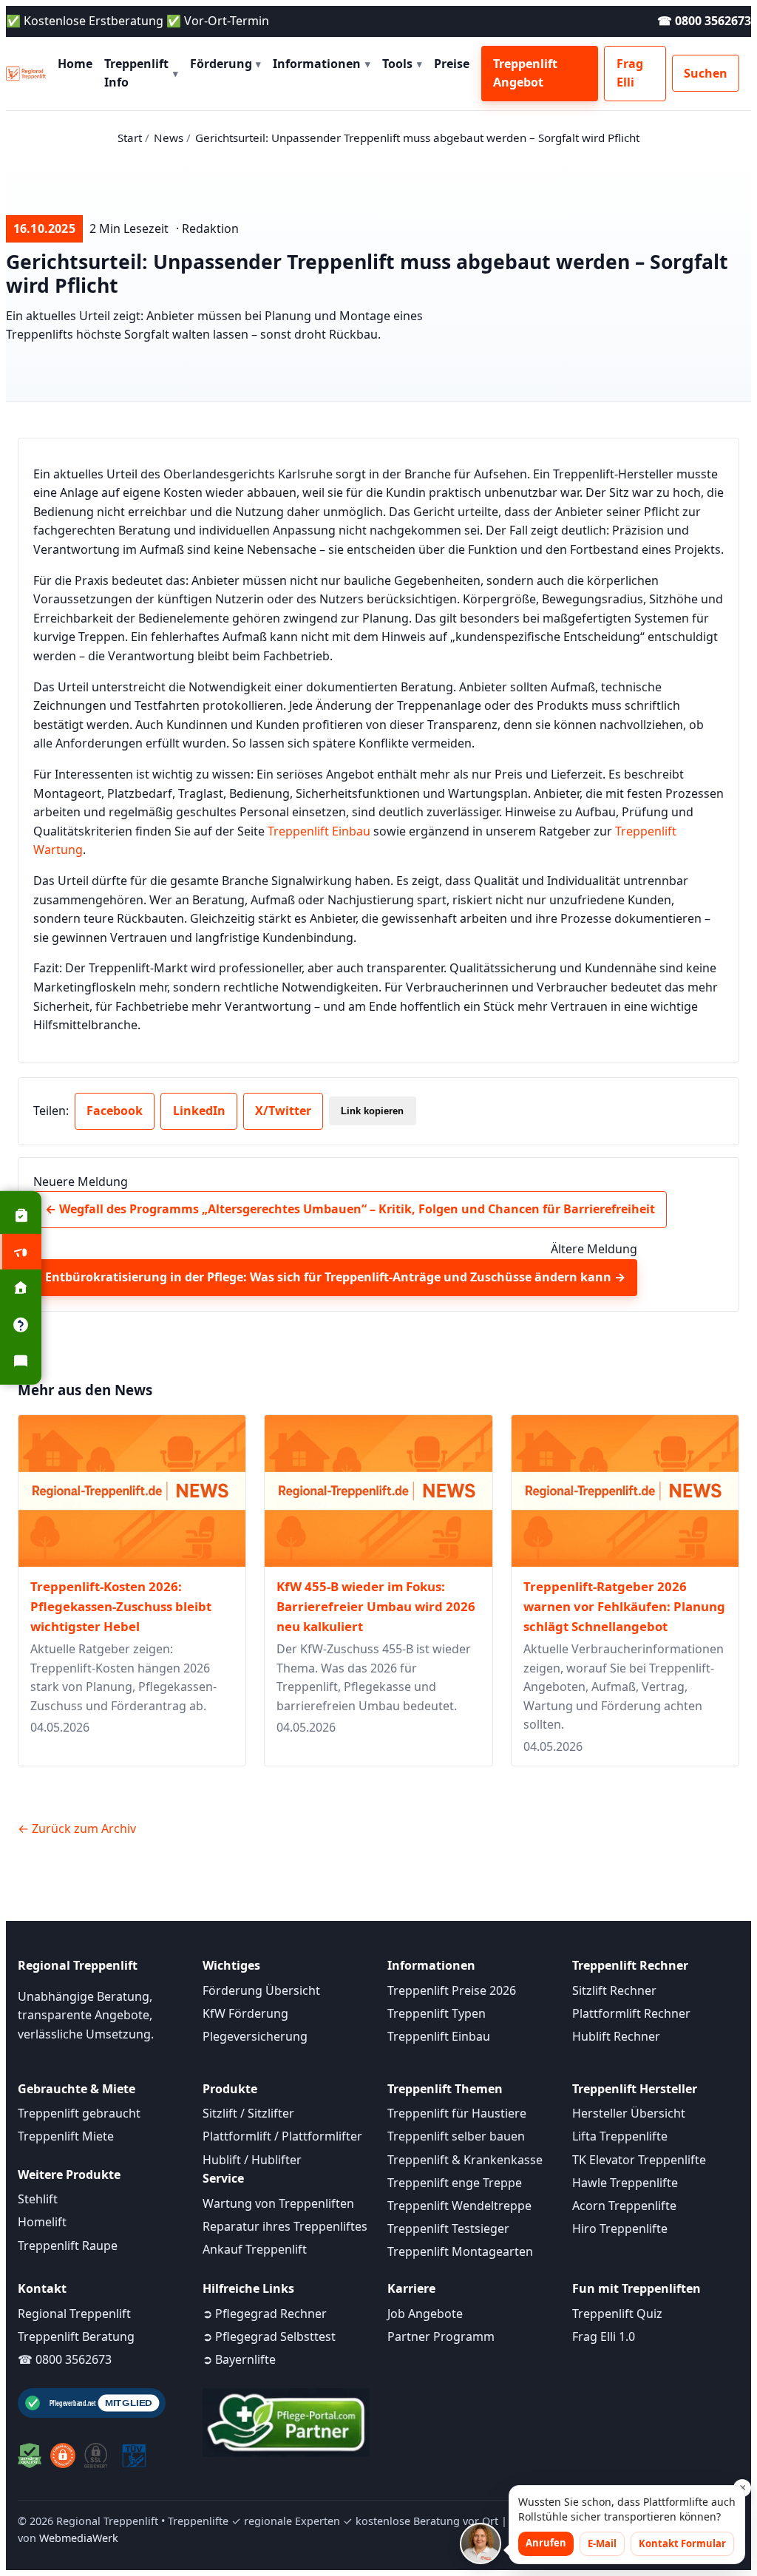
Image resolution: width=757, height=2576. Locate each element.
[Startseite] (26, 73)
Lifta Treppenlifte (620, 2136)
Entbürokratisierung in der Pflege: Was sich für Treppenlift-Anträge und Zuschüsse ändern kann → (335, 1277)
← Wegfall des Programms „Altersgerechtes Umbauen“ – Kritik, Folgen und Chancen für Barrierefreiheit (350, 1209)
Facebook (115, 1111)
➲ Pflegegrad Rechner (265, 2314)
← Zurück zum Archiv (77, 1828)
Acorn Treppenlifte (624, 2206)
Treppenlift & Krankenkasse (465, 2160)
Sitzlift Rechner (614, 1990)
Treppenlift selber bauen (456, 2136)
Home (75, 64)
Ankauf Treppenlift (255, 2249)
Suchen (706, 73)
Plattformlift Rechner (631, 2013)
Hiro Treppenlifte (620, 2228)
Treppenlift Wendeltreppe (459, 2206)
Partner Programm (441, 2336)
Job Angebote (425, 2314)
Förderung (226, 64)
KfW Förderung (245, 2013)
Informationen (322, 64)
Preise (452, 64)
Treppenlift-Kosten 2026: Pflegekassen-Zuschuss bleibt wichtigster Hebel (121, 1606)
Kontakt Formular (682, 2543)
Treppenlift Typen (437, 2013)
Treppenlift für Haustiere (457, 2113)
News (169, 138)
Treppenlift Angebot (525, 73)
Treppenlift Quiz (617, 2314)
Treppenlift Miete (66, 2136)
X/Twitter (283, 1111)
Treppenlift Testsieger (448, 2228)
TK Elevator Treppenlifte (639, 2160)
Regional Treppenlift (74, 2314)
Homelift (42, 2222)
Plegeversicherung (255, 2036)
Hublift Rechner (616, 2036)
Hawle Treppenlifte (625, 2183)
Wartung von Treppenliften (278, 2203)
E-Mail (602, 2543)
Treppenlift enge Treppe (455, 2183)
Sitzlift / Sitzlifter (248, 2113)
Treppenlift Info (141, 73)
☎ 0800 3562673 (704, 21)
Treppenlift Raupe (68, 2245)
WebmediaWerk (79, 2538)
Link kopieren (372, 1111)
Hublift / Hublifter (252, 2160)
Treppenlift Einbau (319, 831)
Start (130, 138)
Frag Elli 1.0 (604, 2336)
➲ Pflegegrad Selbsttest (269, 2336)
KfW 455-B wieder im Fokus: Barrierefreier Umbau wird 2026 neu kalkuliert (376, 1606)
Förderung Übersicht (261, 1990)
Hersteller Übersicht (629, 2113)
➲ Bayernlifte (239, 2359)
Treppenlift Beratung (76, 2336)
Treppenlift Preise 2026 (452, 1990)
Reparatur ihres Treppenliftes (285, 2226)
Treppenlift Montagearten (460, 2251)
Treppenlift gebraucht (79, 2113)
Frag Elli (630, 73)
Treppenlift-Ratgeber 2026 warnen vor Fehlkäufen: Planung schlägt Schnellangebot (624, 1606)
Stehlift (38, 2199)
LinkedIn (199, 1111)
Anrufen (546, 2543)
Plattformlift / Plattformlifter (282, 2136)
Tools (402, 64)
